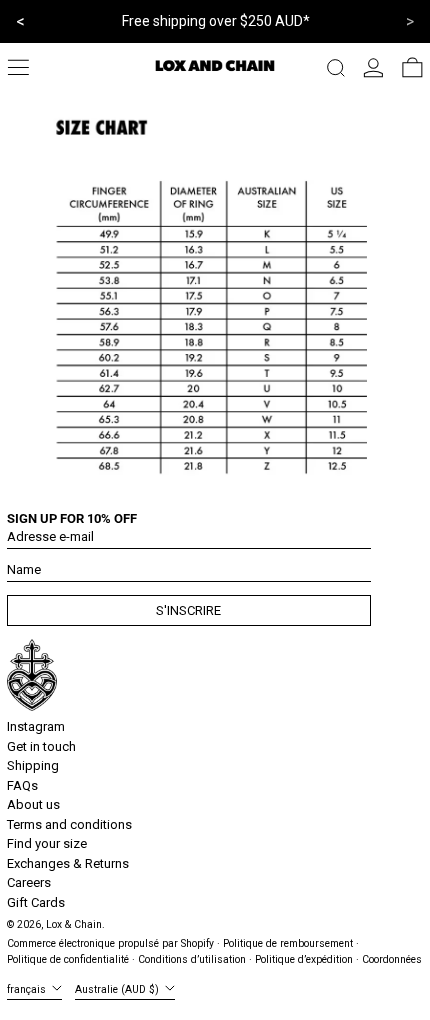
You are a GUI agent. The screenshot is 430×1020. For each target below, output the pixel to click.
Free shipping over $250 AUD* (216, 21)
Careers (29, 882)
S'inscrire (188, 610)
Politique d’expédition (304, 959)
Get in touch (41, 746)
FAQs (22, 785)
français (28, 989)
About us (33, 804)
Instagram (36, 726)
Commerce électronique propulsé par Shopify (110, 943)
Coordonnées (392, 959)
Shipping (33, 765)
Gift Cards (36, 902)
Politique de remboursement (288, 943)
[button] (336, 68)
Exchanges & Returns (68, 863)
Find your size (47, 843)
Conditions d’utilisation (192, 959)
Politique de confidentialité (68, 959)
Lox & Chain (74, 924)
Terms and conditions (69, 824)
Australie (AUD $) (118, 989)
